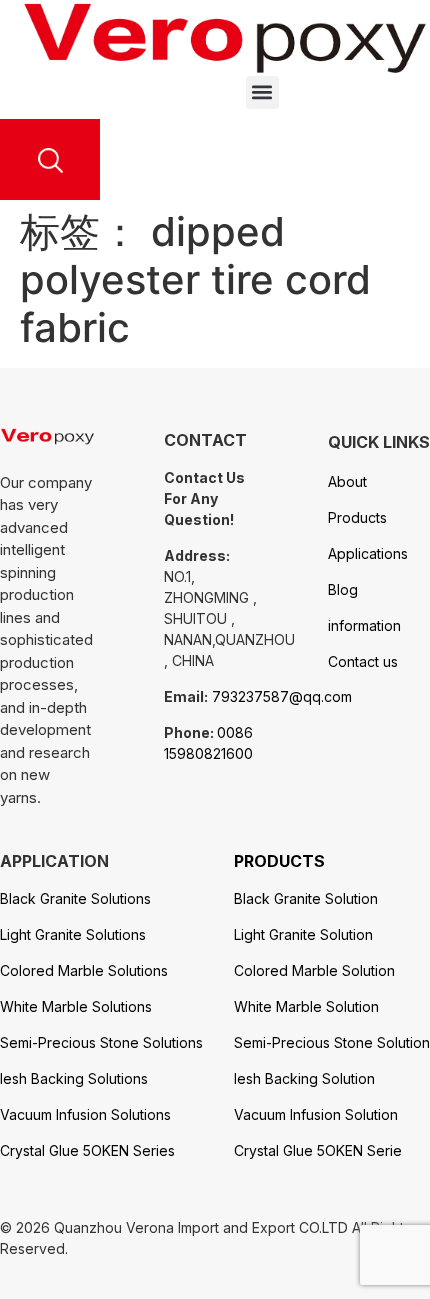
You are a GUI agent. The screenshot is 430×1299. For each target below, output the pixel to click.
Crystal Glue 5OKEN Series (87, 1150)
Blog (343, 589)
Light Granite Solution (303, 934)
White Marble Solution (306, 1006)
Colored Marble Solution (314, 970)
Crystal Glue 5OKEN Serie (318, 1150)
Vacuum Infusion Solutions (85, 1114)
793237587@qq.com (282, 696)
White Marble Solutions (76, 1006)
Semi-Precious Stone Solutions (101, 1042)
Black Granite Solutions (75, 898)
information (364, 625)
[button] (262, 92)
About (347, 481)
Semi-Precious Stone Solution (332, 1042)
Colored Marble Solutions (84, 970)
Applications (368, 553)
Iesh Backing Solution (304, 1078)
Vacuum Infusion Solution (316, 1114)
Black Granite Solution (306, 898)
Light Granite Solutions (73, 934)
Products (357, 517)
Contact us (363, 661)
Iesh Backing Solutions (74, 1078)
